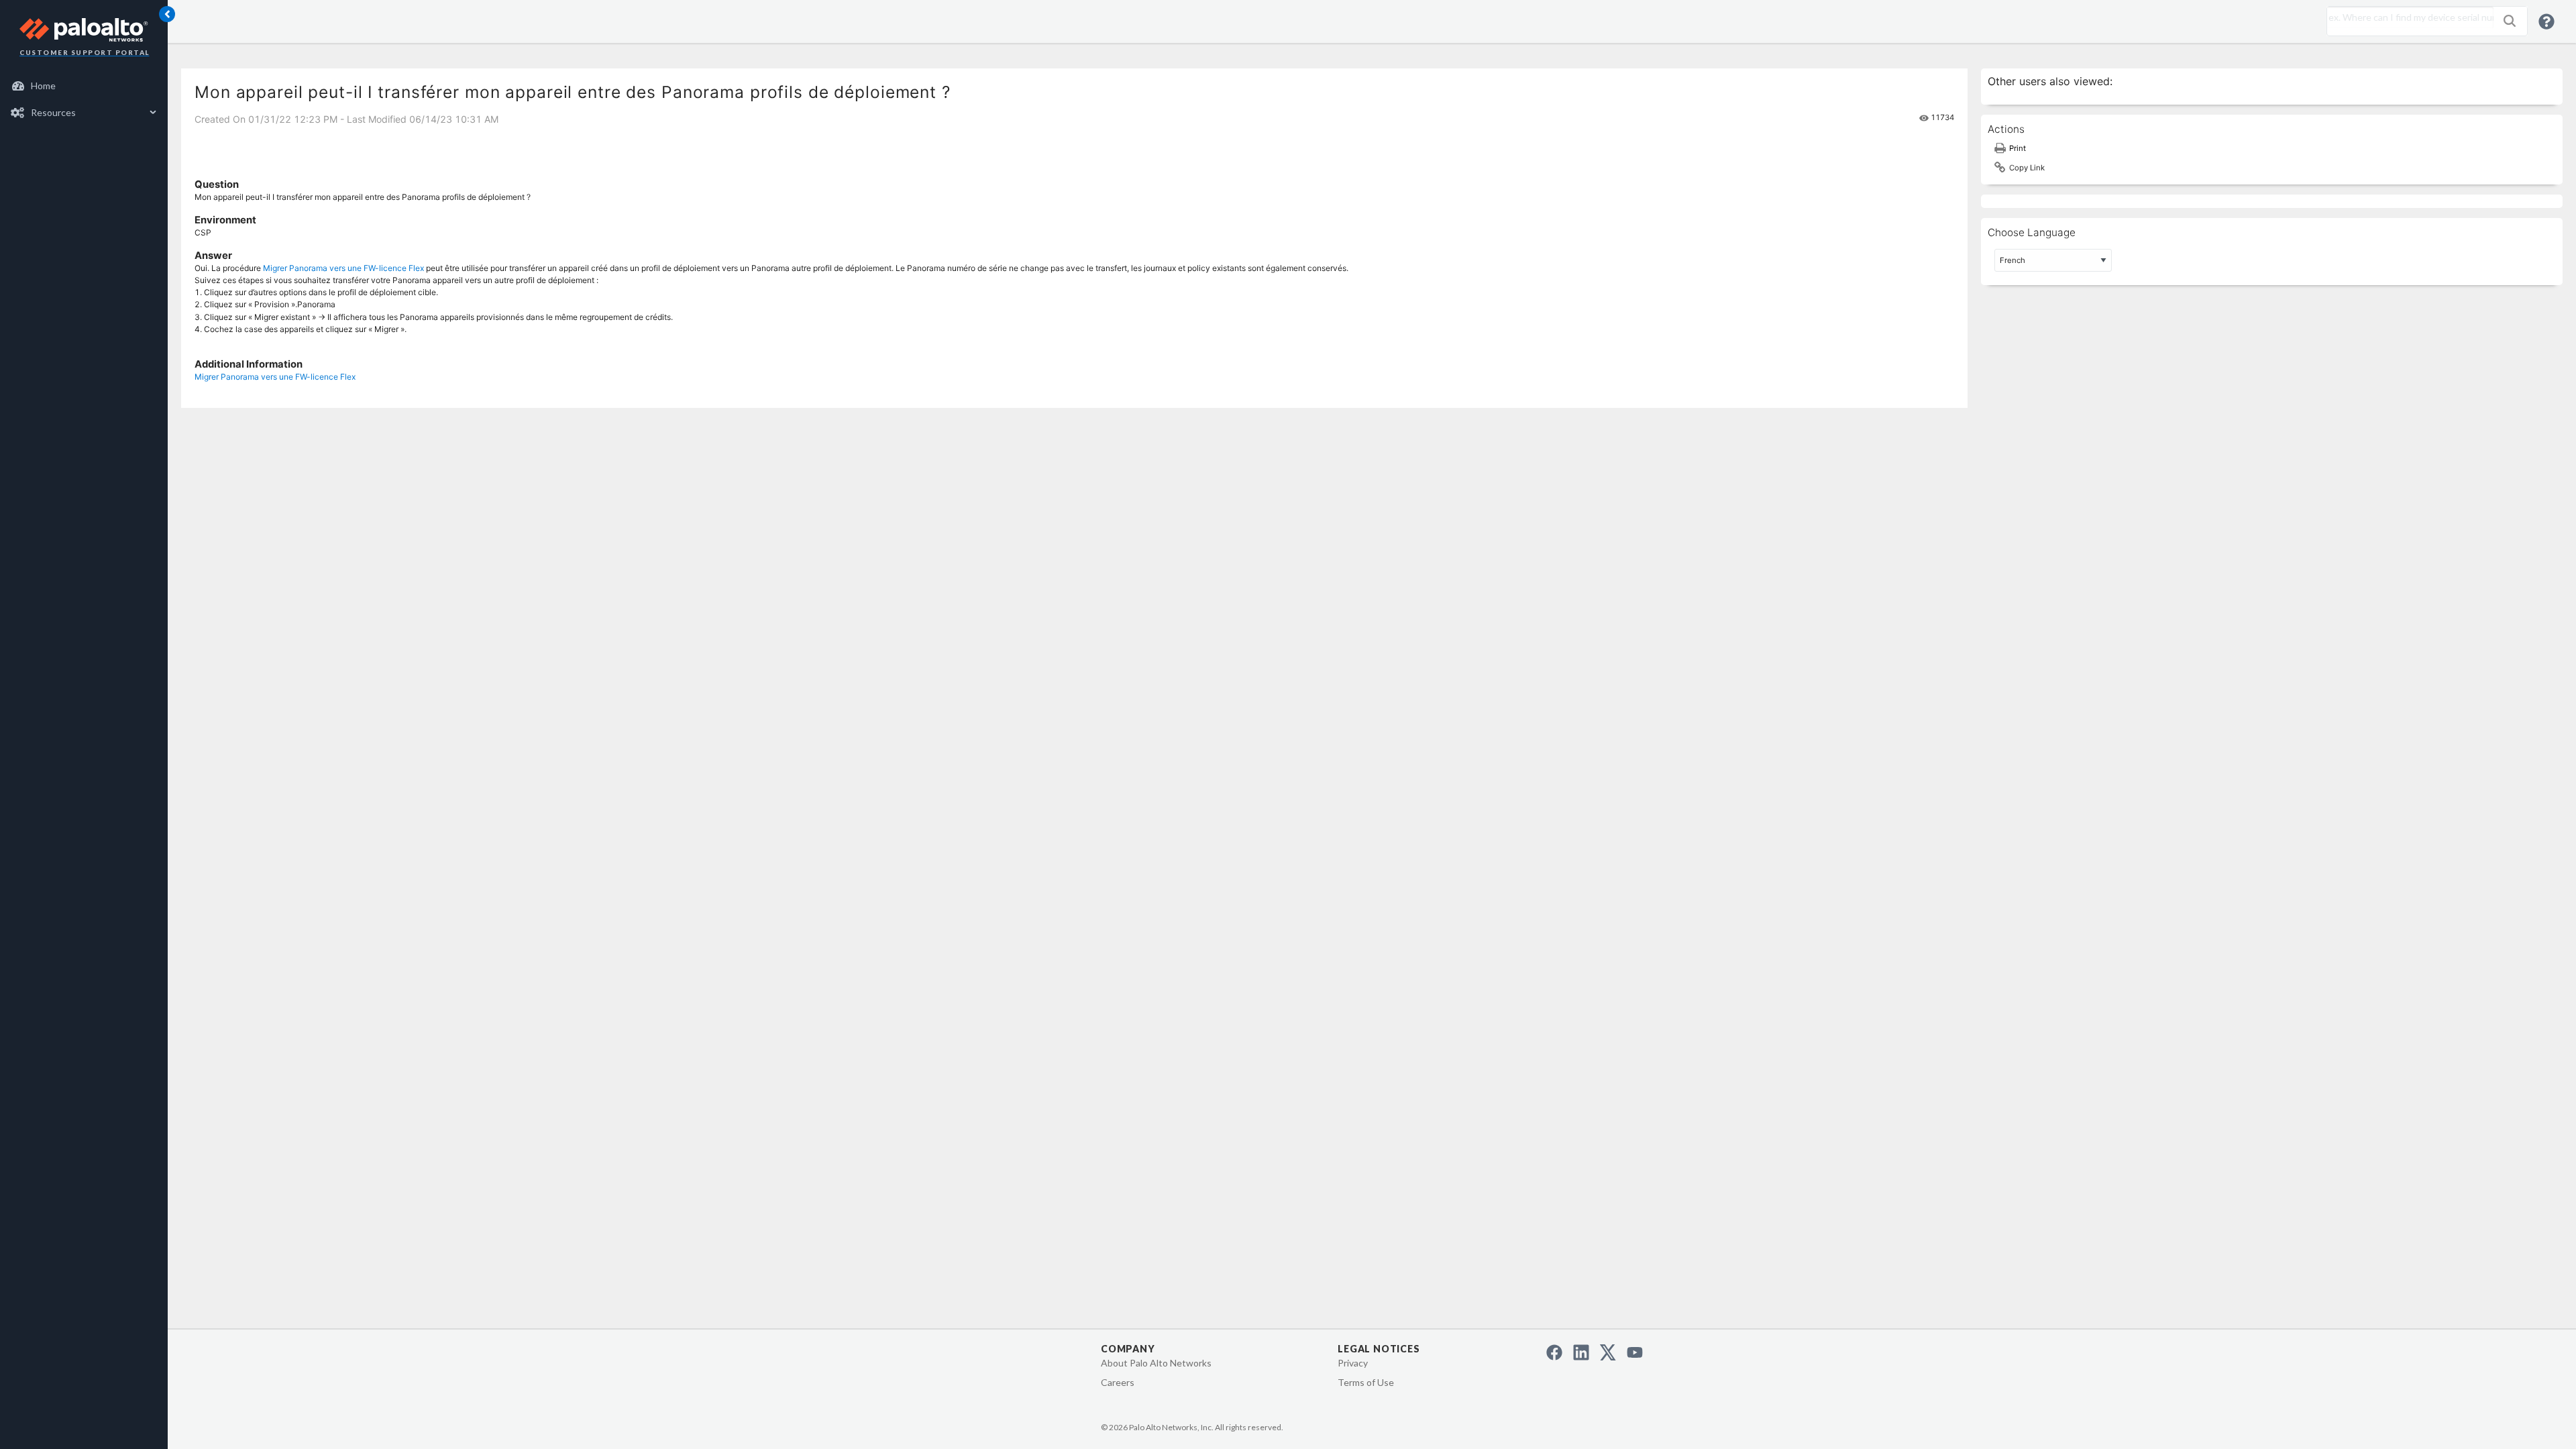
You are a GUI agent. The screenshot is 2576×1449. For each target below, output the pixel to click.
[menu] (84, 99)
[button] (2510, 21)
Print (2018, 148)
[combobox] (2407, 17)
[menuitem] (84, 86)
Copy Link (2027, 168)
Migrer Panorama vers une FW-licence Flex (343, 268)
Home (43, 86)
